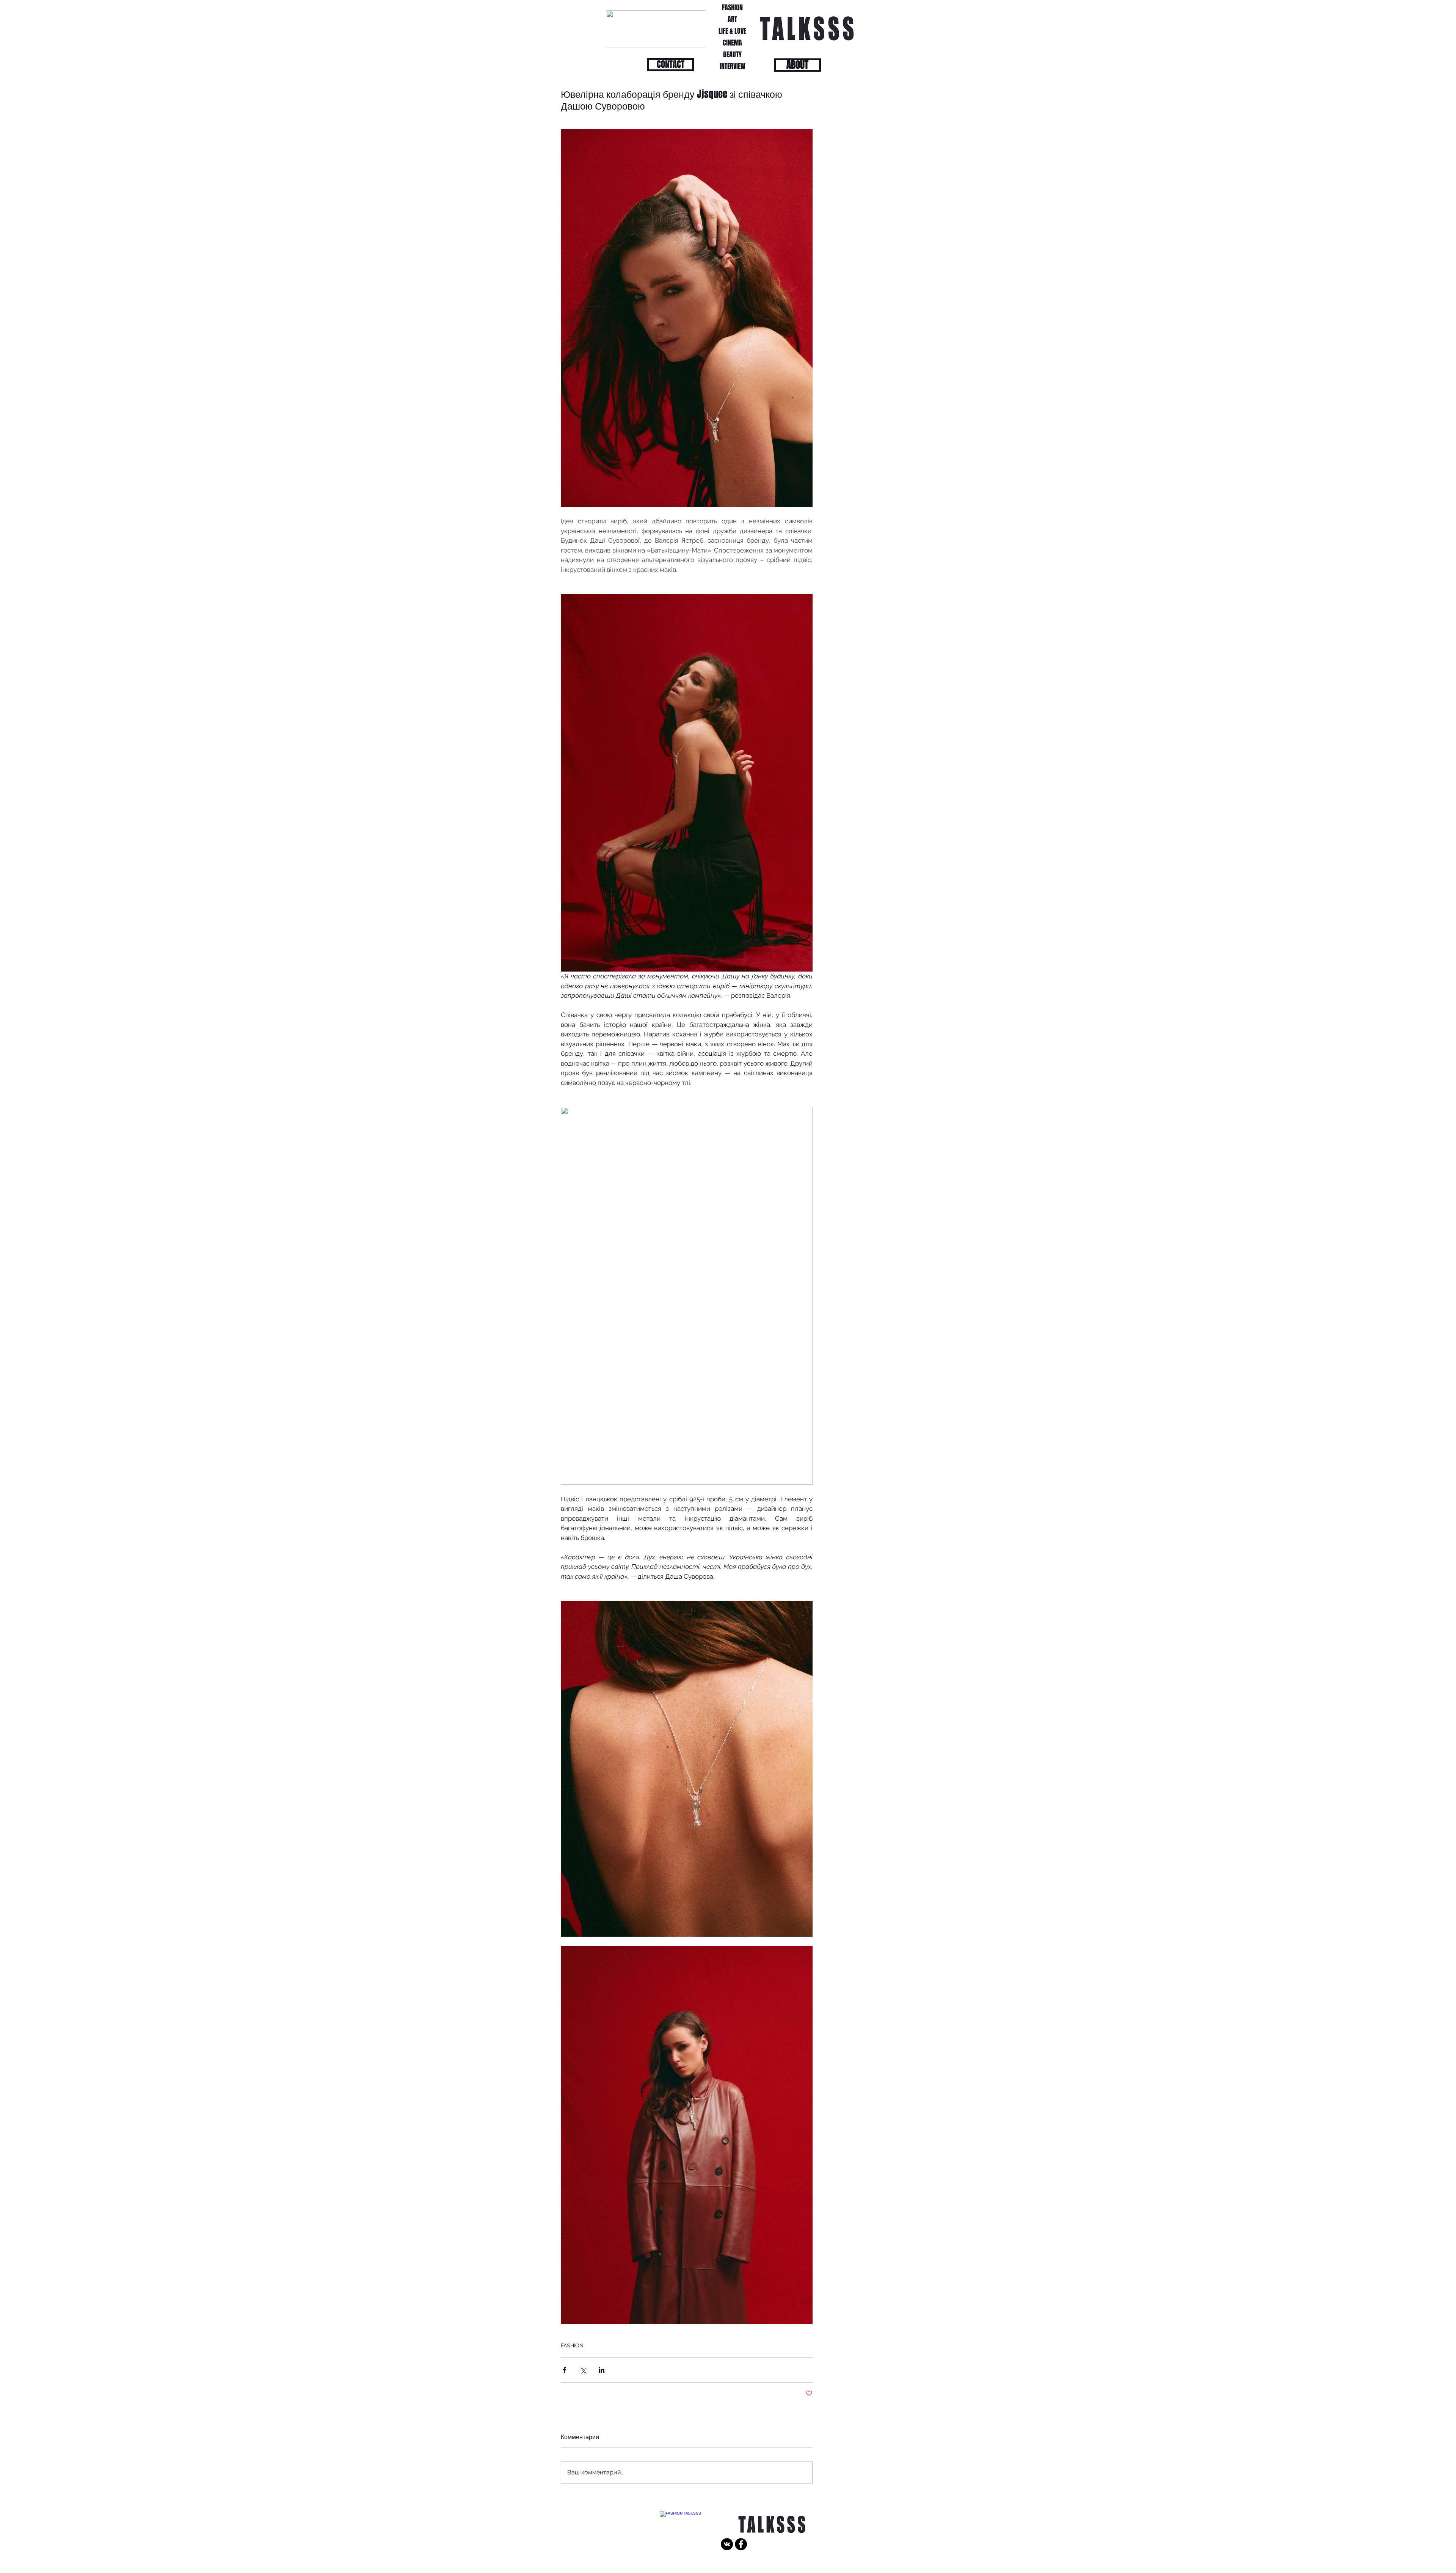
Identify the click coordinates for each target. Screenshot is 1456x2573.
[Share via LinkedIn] (602, 2370)
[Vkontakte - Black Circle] (727, 2544)
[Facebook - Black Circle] (741, 2544)
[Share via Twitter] (583, 2370)
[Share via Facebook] (564, 2370)
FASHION (572, 2345)
